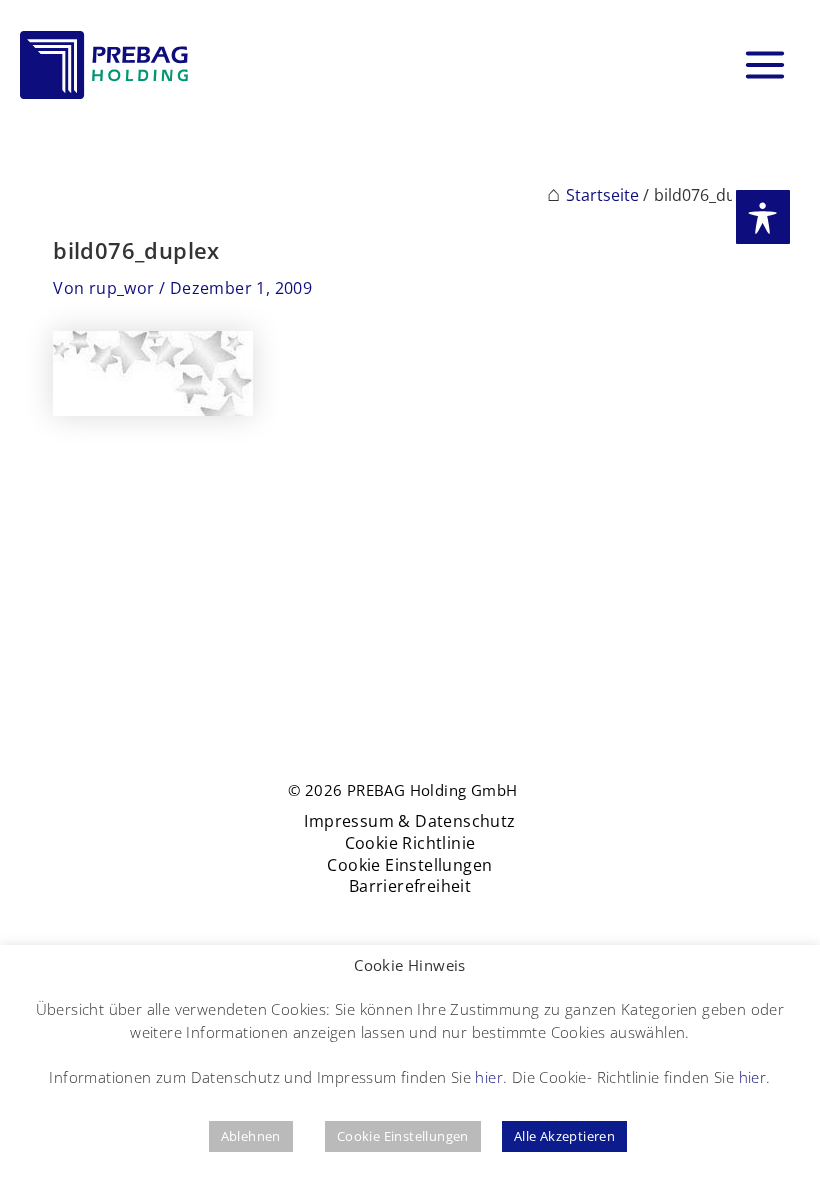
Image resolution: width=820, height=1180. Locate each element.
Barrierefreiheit (410, 886)
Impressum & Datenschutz (409, 821)
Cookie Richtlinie (410, 843)
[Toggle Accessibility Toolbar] (763, 217)
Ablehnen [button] (251, 1136)
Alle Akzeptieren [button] (564, 1136)
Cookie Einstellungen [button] (403, 1136)
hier (489, 1077)
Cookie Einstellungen (409, 865)
